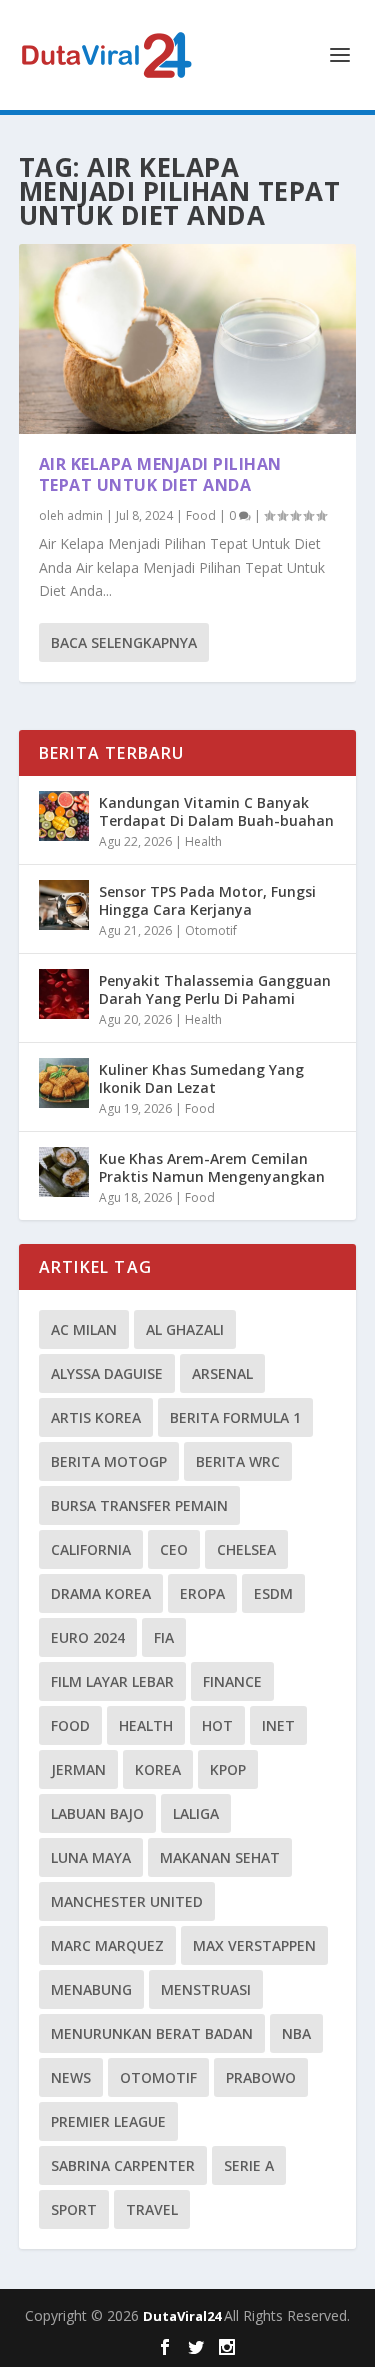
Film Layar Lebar (112, 1681)
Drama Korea (101, 1593)
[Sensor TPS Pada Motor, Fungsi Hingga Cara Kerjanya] (64, 905)
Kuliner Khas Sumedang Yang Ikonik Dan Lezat (201, 1078)
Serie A (249, 2165)
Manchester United (127, 1901)
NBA (296, 2033)
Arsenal (222, 1373)
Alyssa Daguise (107, 1373)
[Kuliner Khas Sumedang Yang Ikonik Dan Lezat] (64, 1083)
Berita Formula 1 (235, 1417)
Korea (158, 1769)
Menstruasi (206, 1989)
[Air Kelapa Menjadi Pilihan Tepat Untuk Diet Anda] (188, 339)
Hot (217, 1725)
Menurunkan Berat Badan (152, 2033)
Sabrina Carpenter (123, 2165)
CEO (174, 1549)
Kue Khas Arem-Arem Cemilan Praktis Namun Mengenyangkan (212, 1167)
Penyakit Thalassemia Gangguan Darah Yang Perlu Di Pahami (215, 989)
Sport (74, 2209)
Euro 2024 (88, 1637)
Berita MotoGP (109, 1461)
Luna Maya (91, 1857)
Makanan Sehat (220, 1857)
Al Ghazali (185, 1329)
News (71, 2077)
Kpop (228, 1769)
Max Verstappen (254, 1945)
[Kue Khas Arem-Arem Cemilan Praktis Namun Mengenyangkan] (64, 1172)
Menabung (91, 1989)
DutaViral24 (183, 2316)
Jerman (78, 1769)
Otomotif (211, 930)
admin (85, 515)
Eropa (202, 1593)
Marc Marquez (107, 1945)
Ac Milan (84, 1329)
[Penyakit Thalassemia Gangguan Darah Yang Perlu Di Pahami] (64, 994)
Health (203, 841)
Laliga (196, 1813)
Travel (152, 2209)
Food (201, 515)
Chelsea (246, 1549)
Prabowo (261, 2077)
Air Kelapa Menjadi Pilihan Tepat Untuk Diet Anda (160, 474)
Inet (278, 1725)
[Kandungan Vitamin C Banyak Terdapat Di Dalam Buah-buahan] (64, 816)
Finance (232, 1681)
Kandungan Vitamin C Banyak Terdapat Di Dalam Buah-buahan (216, 811)
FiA (164, 1637)
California (91, 1549)
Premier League (108, 2121)
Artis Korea (96, 1417)
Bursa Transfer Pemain (139, 1505)
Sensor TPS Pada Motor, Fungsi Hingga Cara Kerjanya (207, 900)
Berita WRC (238, 1461)
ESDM (273, 1593)
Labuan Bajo (97, 1813)
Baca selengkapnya (124, 642)
